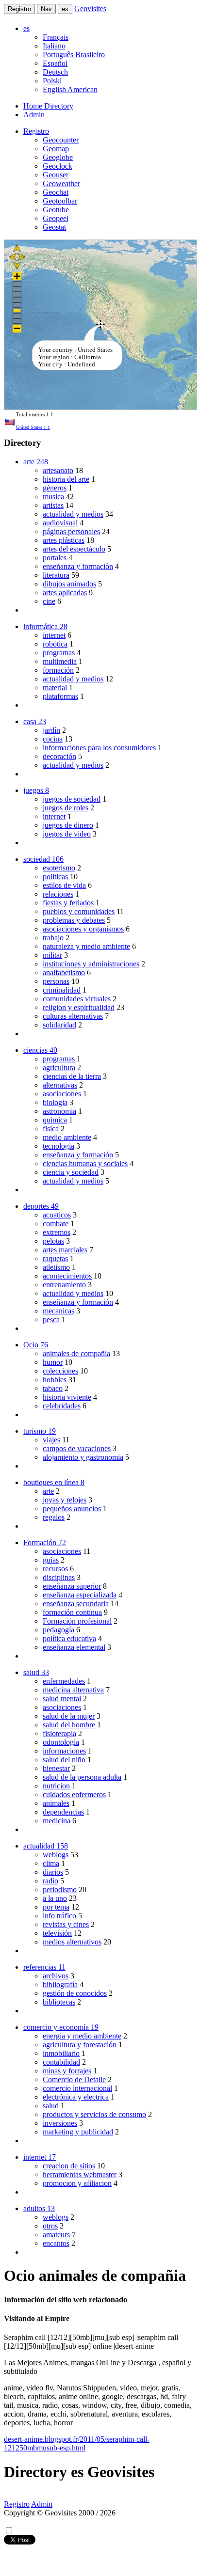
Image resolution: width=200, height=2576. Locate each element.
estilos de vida (64, 885)
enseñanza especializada (80, 1595)
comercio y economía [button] (61, 2027)
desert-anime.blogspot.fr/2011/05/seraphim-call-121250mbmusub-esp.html (77, 2443)
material (55, 687)
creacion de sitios (69, 2166)
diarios (53, 1872)
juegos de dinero (68, 825)
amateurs (56, 2235)
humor (53, 1362)
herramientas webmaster (80, 2174)
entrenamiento (64, 1285)
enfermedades (64, 1681)
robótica (55, 644)
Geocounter (61, 140)
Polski (52, 81)
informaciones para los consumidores (99, 748)
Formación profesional (77, 1621)
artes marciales (65, 1250)
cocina (53, 739)
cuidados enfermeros (74, 1794)
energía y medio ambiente (82, 2036)
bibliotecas (59, 2002)
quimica (55, 1120)
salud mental (62, 1699)
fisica (51, 1129)
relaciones (58, 894)
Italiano (54, 46)
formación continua (72, 1612)
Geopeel (56, 218)
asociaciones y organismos (83, 929)
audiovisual (60, 523)
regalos (54, 1517)
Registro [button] (36, 131)
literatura (56, 575)
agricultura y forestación (80, 2045)
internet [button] (40, 2157)
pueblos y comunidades (79, 911)
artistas (53, 505)
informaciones (64, 1751)
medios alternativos (72, 1942)
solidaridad (59, 1025)
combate (56, 1224)
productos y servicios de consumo (94, 2114)
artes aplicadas (65, 593)
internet (54, 635)
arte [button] (36, 462)
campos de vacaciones (77, 1448)
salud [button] (36, 1672)
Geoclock (58, 166)
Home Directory (48, 106)
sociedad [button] (43, 859)
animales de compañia (76, 1353)
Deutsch (55, 72)
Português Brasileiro (74, 55)
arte (48, 1491)
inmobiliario (61, 2053)
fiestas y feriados (68, 903)
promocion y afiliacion (77, 2183)
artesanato (58, 470)
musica (53, 497)
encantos (56, 2243)
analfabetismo (64, 972)
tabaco (53, 1388)
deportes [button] (41, 1206)
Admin (34, 115)
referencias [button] (44, 1967)
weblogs (56, 1855)
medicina (57, 1821)
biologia (55, 1102)
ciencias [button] (40, 1050)
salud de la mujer (69, 1716)
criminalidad (62, 990)
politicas (55, 877)
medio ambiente (67, 1137)
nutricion (56, 1786)
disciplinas (59, 1577)
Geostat (54, 227)
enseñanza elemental (74, 1647)
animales (56, 1803)
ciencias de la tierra (72, 1076)
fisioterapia (59, 1733)
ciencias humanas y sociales (85, 1163)
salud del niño (64, 1760)
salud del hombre (69, 1725)
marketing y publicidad (78, 2132)
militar (52, 955)
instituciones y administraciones (91, 964)
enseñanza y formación (78, 566)
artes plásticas (64, 540)
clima (51, 1863)
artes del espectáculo (74, 549)
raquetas (55, 1258)
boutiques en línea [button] (54, 1482)
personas (56, 981)
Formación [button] (45, 1542)
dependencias (63, 1812)
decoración (59, 756)
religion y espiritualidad (79, 1007)
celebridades (62, 1406)
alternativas (60, 1085)
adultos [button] (39, 2208)
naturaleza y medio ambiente (86, 946)
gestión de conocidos (75, 1993)
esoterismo (59, 868)
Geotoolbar (60, 201)
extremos (57, 1232)
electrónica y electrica (76, 2097)
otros (50, 2226)
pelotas (53, 1241)
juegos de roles (66, 808)
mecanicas (58, 1311)
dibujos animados (69, 584)
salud (51, 2106)
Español (55, 63)
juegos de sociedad (72, 799)
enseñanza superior (72, 1586)
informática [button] (45, 626)
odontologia (61, 1742)
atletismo (56, 1267)
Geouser (56, 175)
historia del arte (66, 479)
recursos (55, 1569)
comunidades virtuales (77, 999)
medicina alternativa (73, 1690)
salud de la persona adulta (82, 1777)
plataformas (60, 696)
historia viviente (67, 1397)
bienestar (56, 1768)
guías (51, 1560)
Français (56, 37)
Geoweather (61, 183)
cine (49, 601)
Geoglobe (58, 157)
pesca (51, 1320)
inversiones (60, 2123)
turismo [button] (40, 1431)
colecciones (60, 1371)
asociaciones (62, 1094)
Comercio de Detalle (74, 2079)
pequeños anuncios (72, 1509)
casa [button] (35, 721)
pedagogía (58, 1630)
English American (70, 89)
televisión (57, 1933)
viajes (51, 1440)
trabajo (53, 938)
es (65, 9)
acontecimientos (67, 1276)
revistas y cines (66, 1924)
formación (58, 670)
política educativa (69, 1638)
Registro (19, 9)
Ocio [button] (36, 1345)
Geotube (56, 210)
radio (50, 1881)
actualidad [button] (46, 1846)
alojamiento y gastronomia (83, 1457)
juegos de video (67, 834)
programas (59, 653)
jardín (51, 730)
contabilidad (61, 2062)
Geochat (56, 192)
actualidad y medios (73, 514)
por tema (56, 1907)
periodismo (60, 1889)
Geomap (56, 149)
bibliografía (60, 1984)
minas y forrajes (67, 2071)
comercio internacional (77, 2088)
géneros (55, 488)
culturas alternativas (73, 1016)
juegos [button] (36, 790)
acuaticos (57, 1215)
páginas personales (71, 531)
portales (55, 558)
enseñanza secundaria (76, 1604)
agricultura (59, 1067)
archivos (56, 1976)
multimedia (60, 661)
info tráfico (59, 1916)
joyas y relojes (65, 1500)
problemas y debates (74, 920)
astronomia (59, 1111)
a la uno (55, 1898)
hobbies (55, 1380)
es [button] (26, 28)
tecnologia (58, 1146)
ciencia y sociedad (71, 1172)
